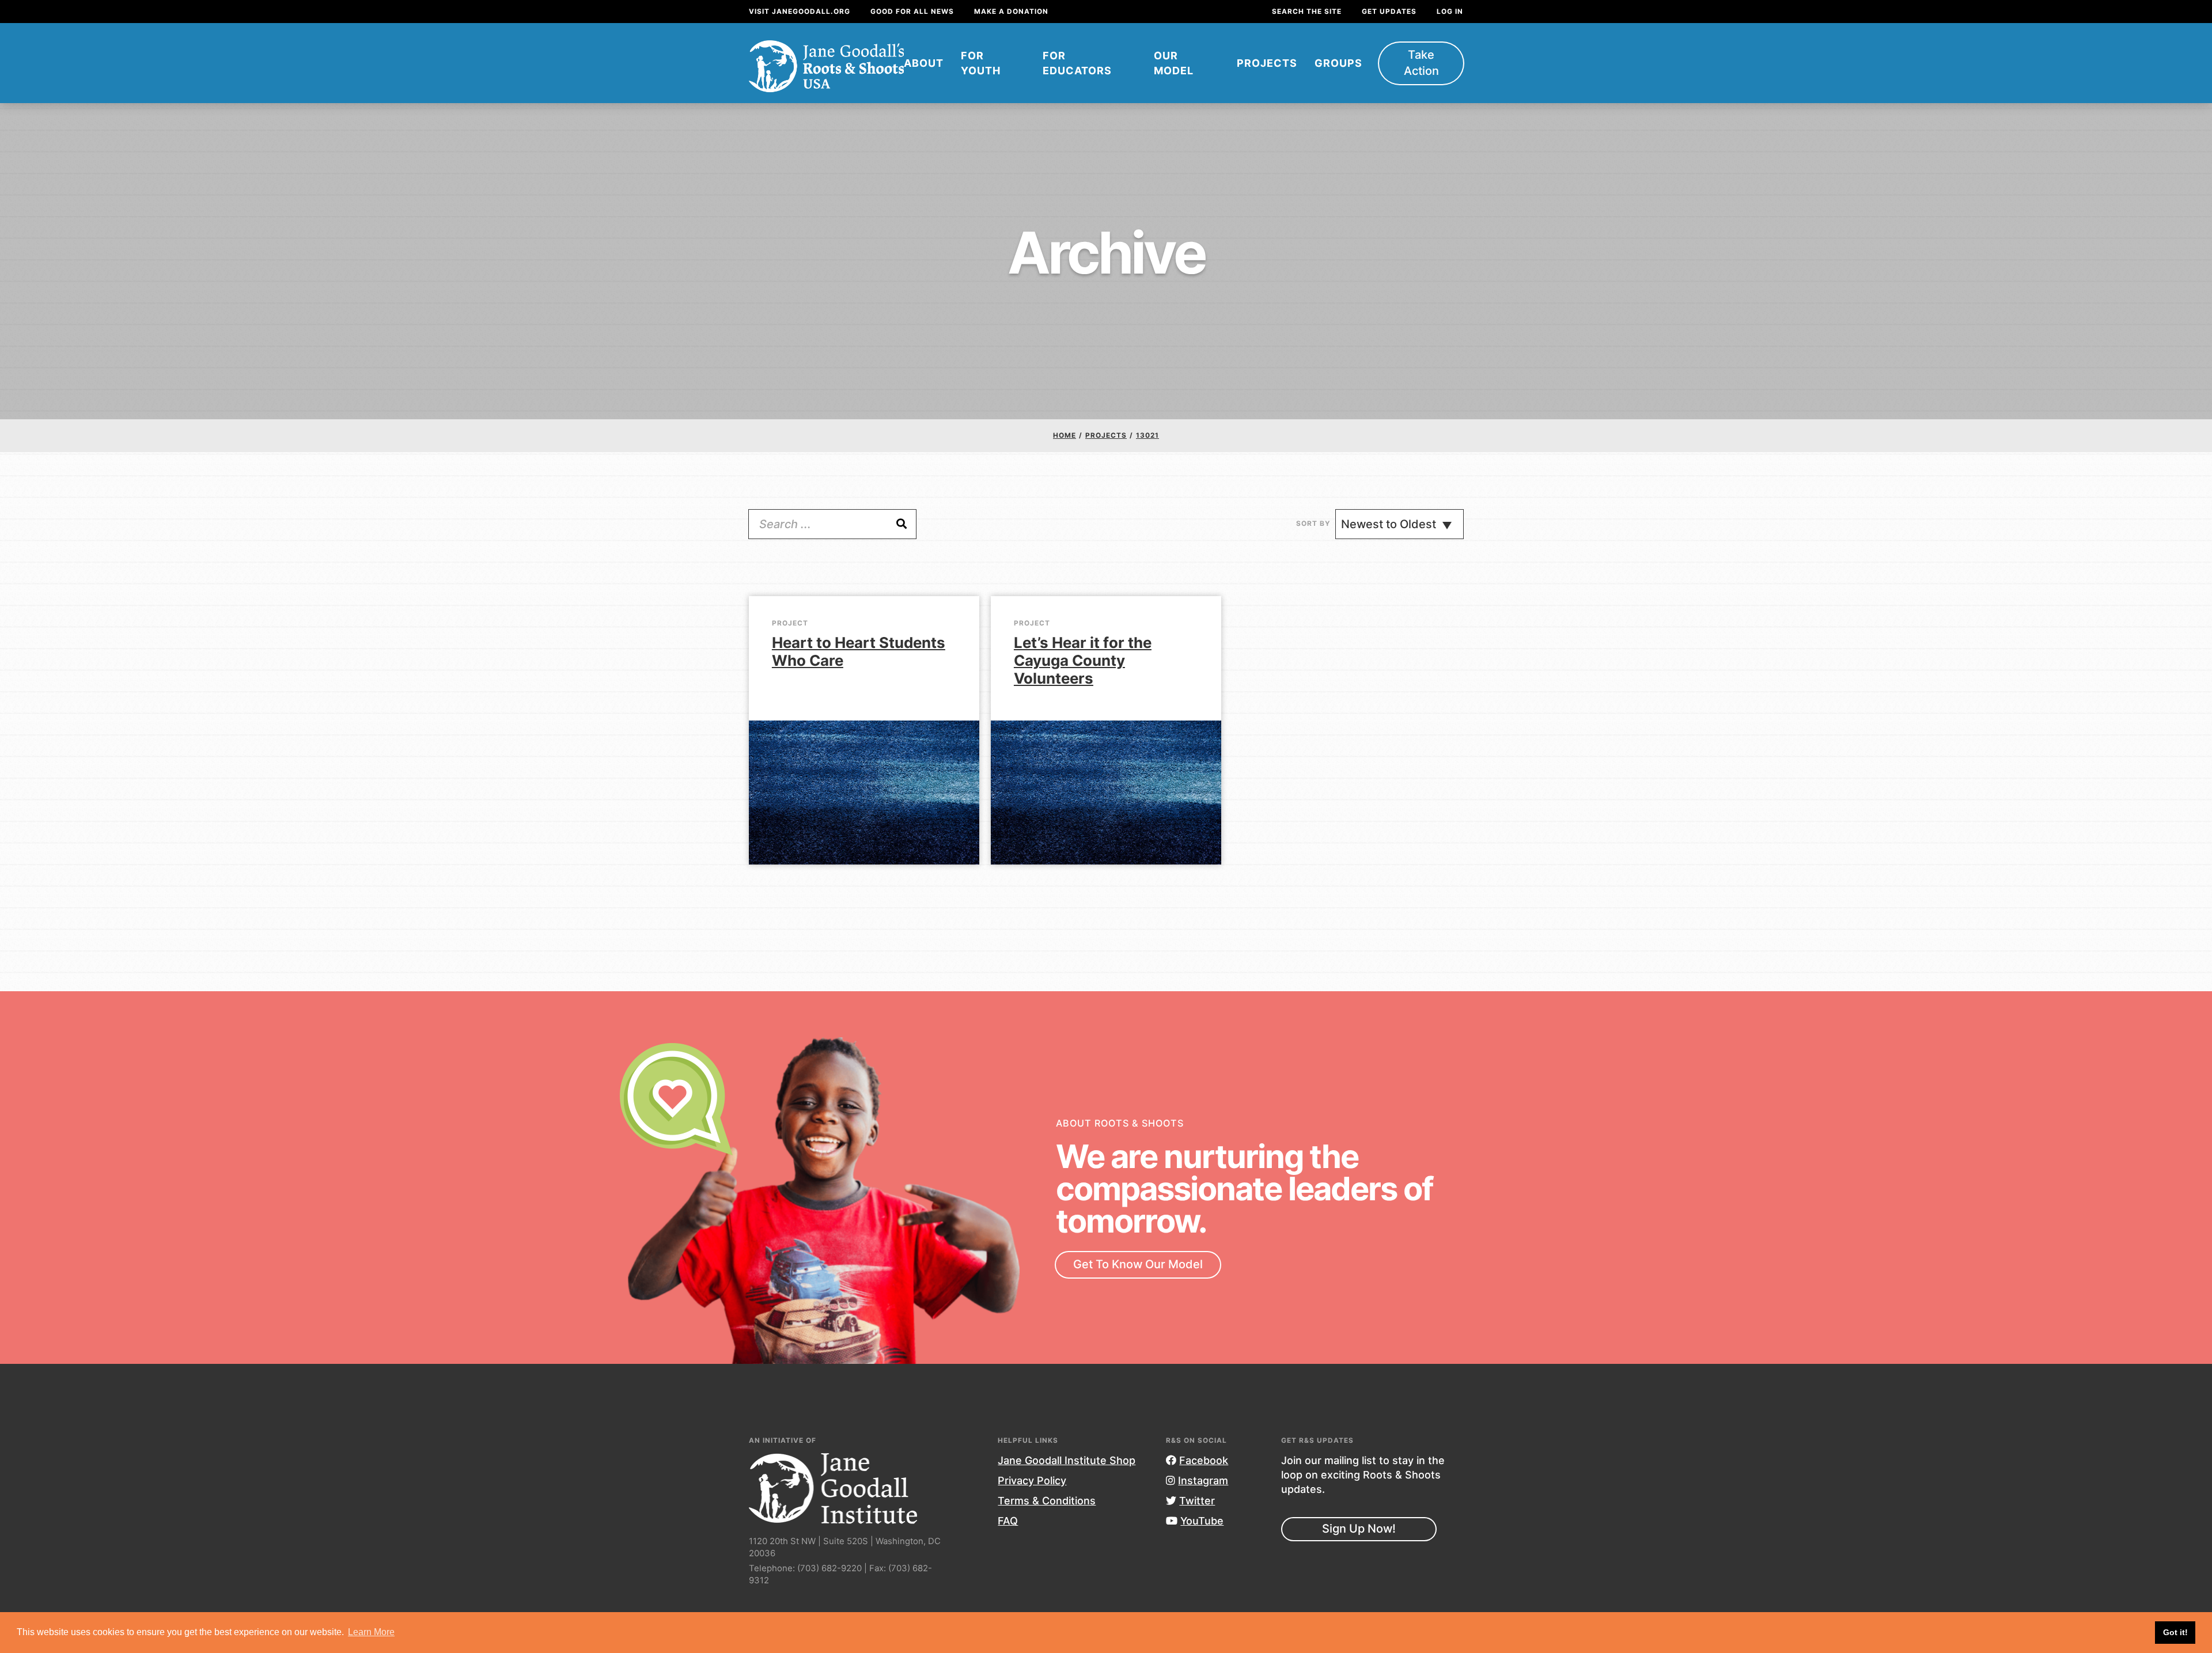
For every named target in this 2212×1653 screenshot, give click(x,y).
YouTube (1202, 1521)
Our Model (1174, 63)
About (924, 63)
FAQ (1008, 1521)
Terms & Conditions (1047, 1501)
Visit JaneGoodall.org (800, 11)
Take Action (1421, 63)
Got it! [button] (2175, 1632)
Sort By (1313, 523)
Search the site (1307, 11)
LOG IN (1450, 11)
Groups (1338, 63)
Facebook (1204, 1460)
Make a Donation (1011, 11)
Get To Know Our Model (1138, 1264)
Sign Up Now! (1359, 1529)
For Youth (981, 63)
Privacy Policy (1032, 1481)
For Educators (1077, 63)
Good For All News (912, 11)
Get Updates (1389, 11)
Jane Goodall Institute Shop (1067, 1460)
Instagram (1203, 1481)
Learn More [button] (371, 1632)
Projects (1267, 63)
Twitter (1197, 1501)
